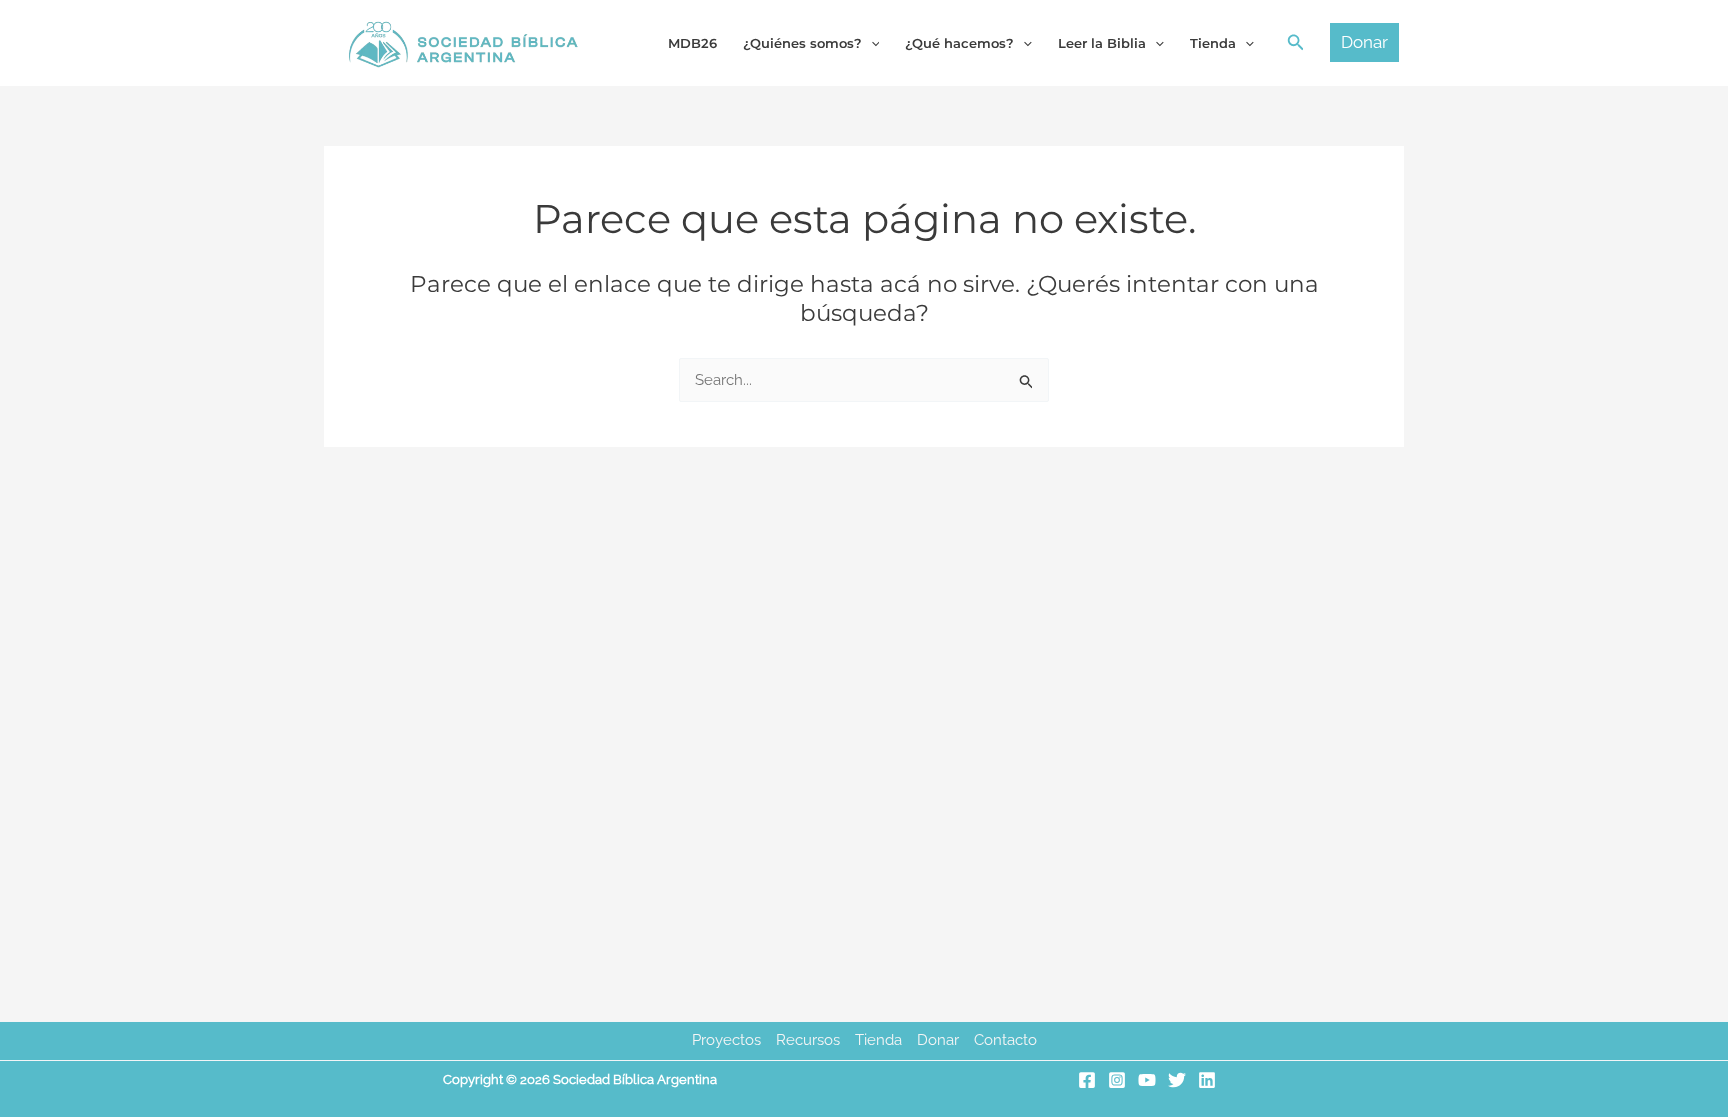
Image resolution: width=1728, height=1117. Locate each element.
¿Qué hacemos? (959, 43)
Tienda (878, 1040)
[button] (1296, 42)
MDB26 (692, 43)
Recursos (808, 1040)
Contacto (1005, 1040)
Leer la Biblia (1102, 43)
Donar (938, 1040)
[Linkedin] (1207, 1080)
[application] (871, 43)
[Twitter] (1177, 1080)
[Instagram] (1117, 1080)
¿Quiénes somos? (802, 43)
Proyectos (726, 1040)
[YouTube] (1147, 1080)
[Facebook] (1087, 1080)
